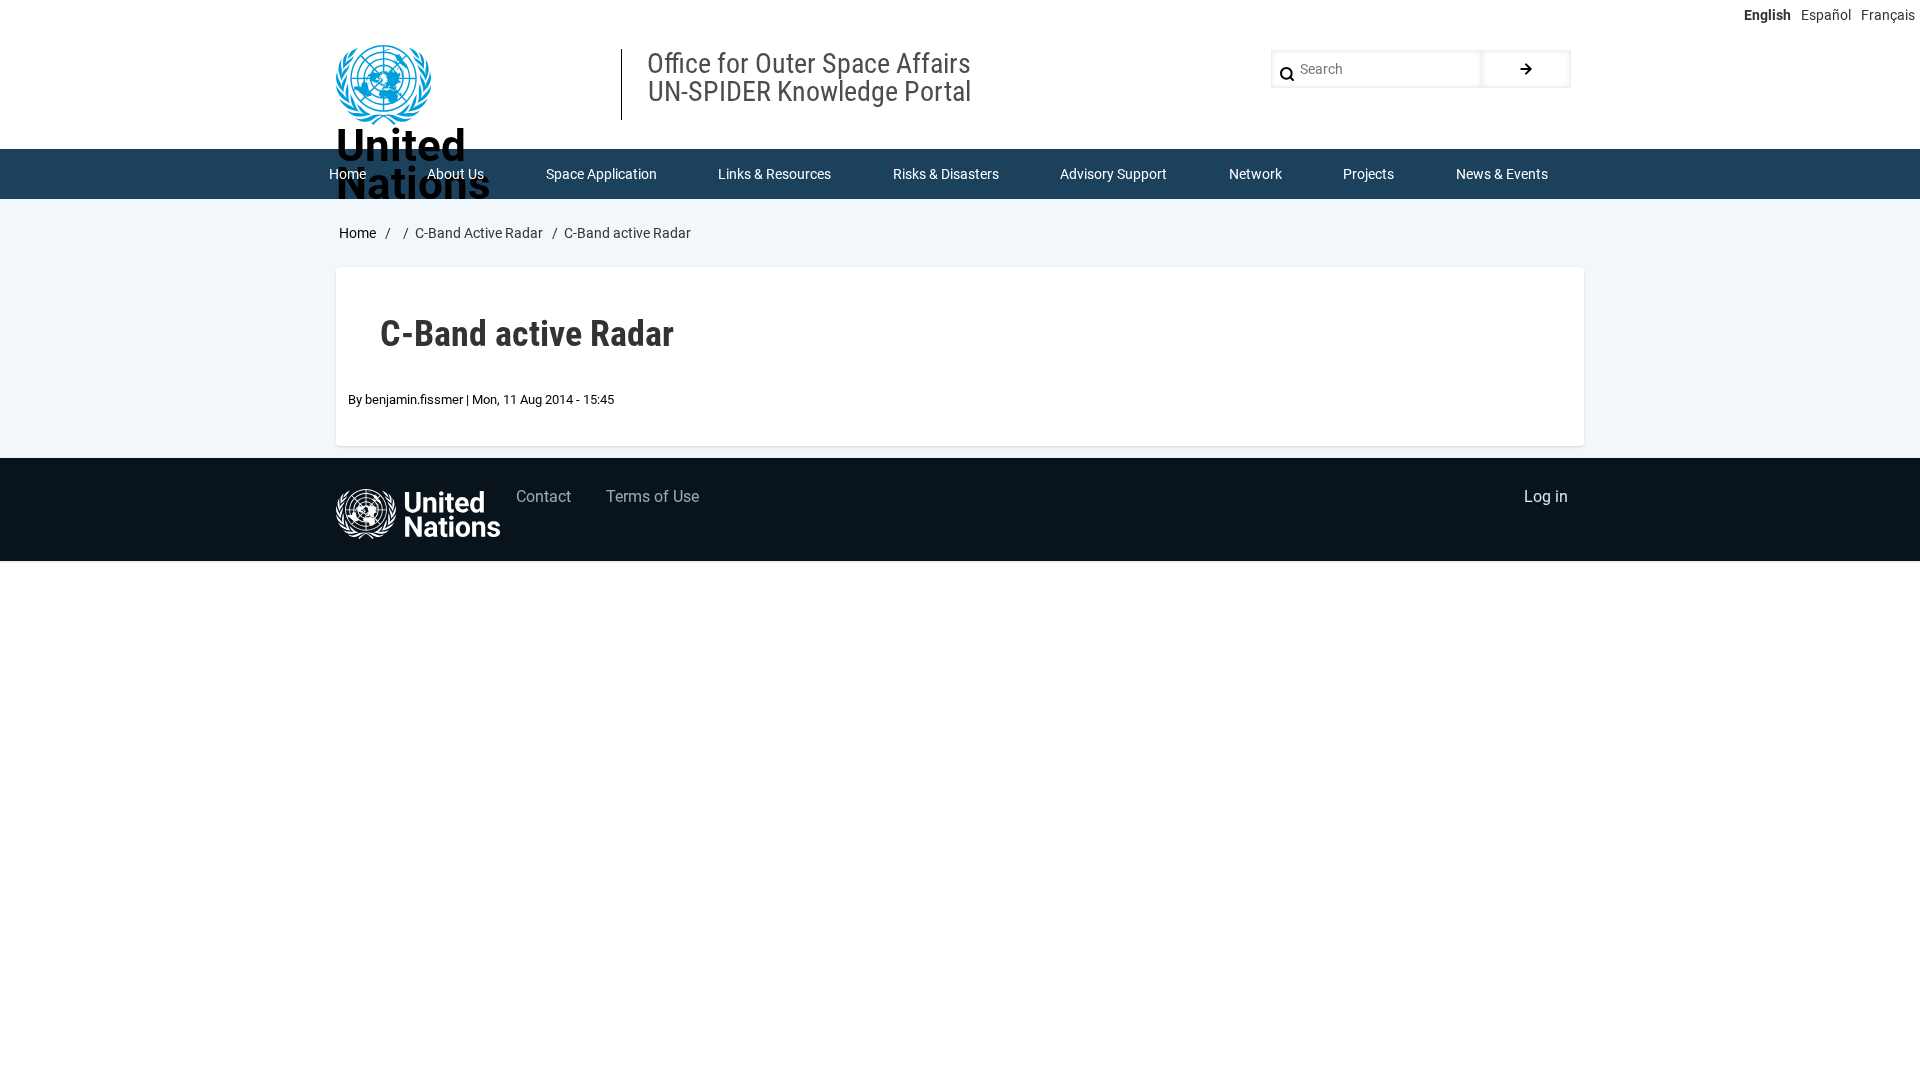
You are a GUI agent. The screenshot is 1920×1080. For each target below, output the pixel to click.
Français (1888, 15)
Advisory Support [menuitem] (1113, 174)
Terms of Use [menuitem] (652, 496)
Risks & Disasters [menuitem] (946, 174)
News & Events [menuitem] (1502, 174)
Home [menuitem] (347, 174)
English (1767, 15)
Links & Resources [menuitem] (774, 174)
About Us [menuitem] (455, 174)
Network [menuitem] (1255, 174)
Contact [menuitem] (543, 496)
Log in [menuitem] (1546, 496)
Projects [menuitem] (1368, 174)
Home (357, 233)
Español (1826, 15)
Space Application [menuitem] (601, 174)
